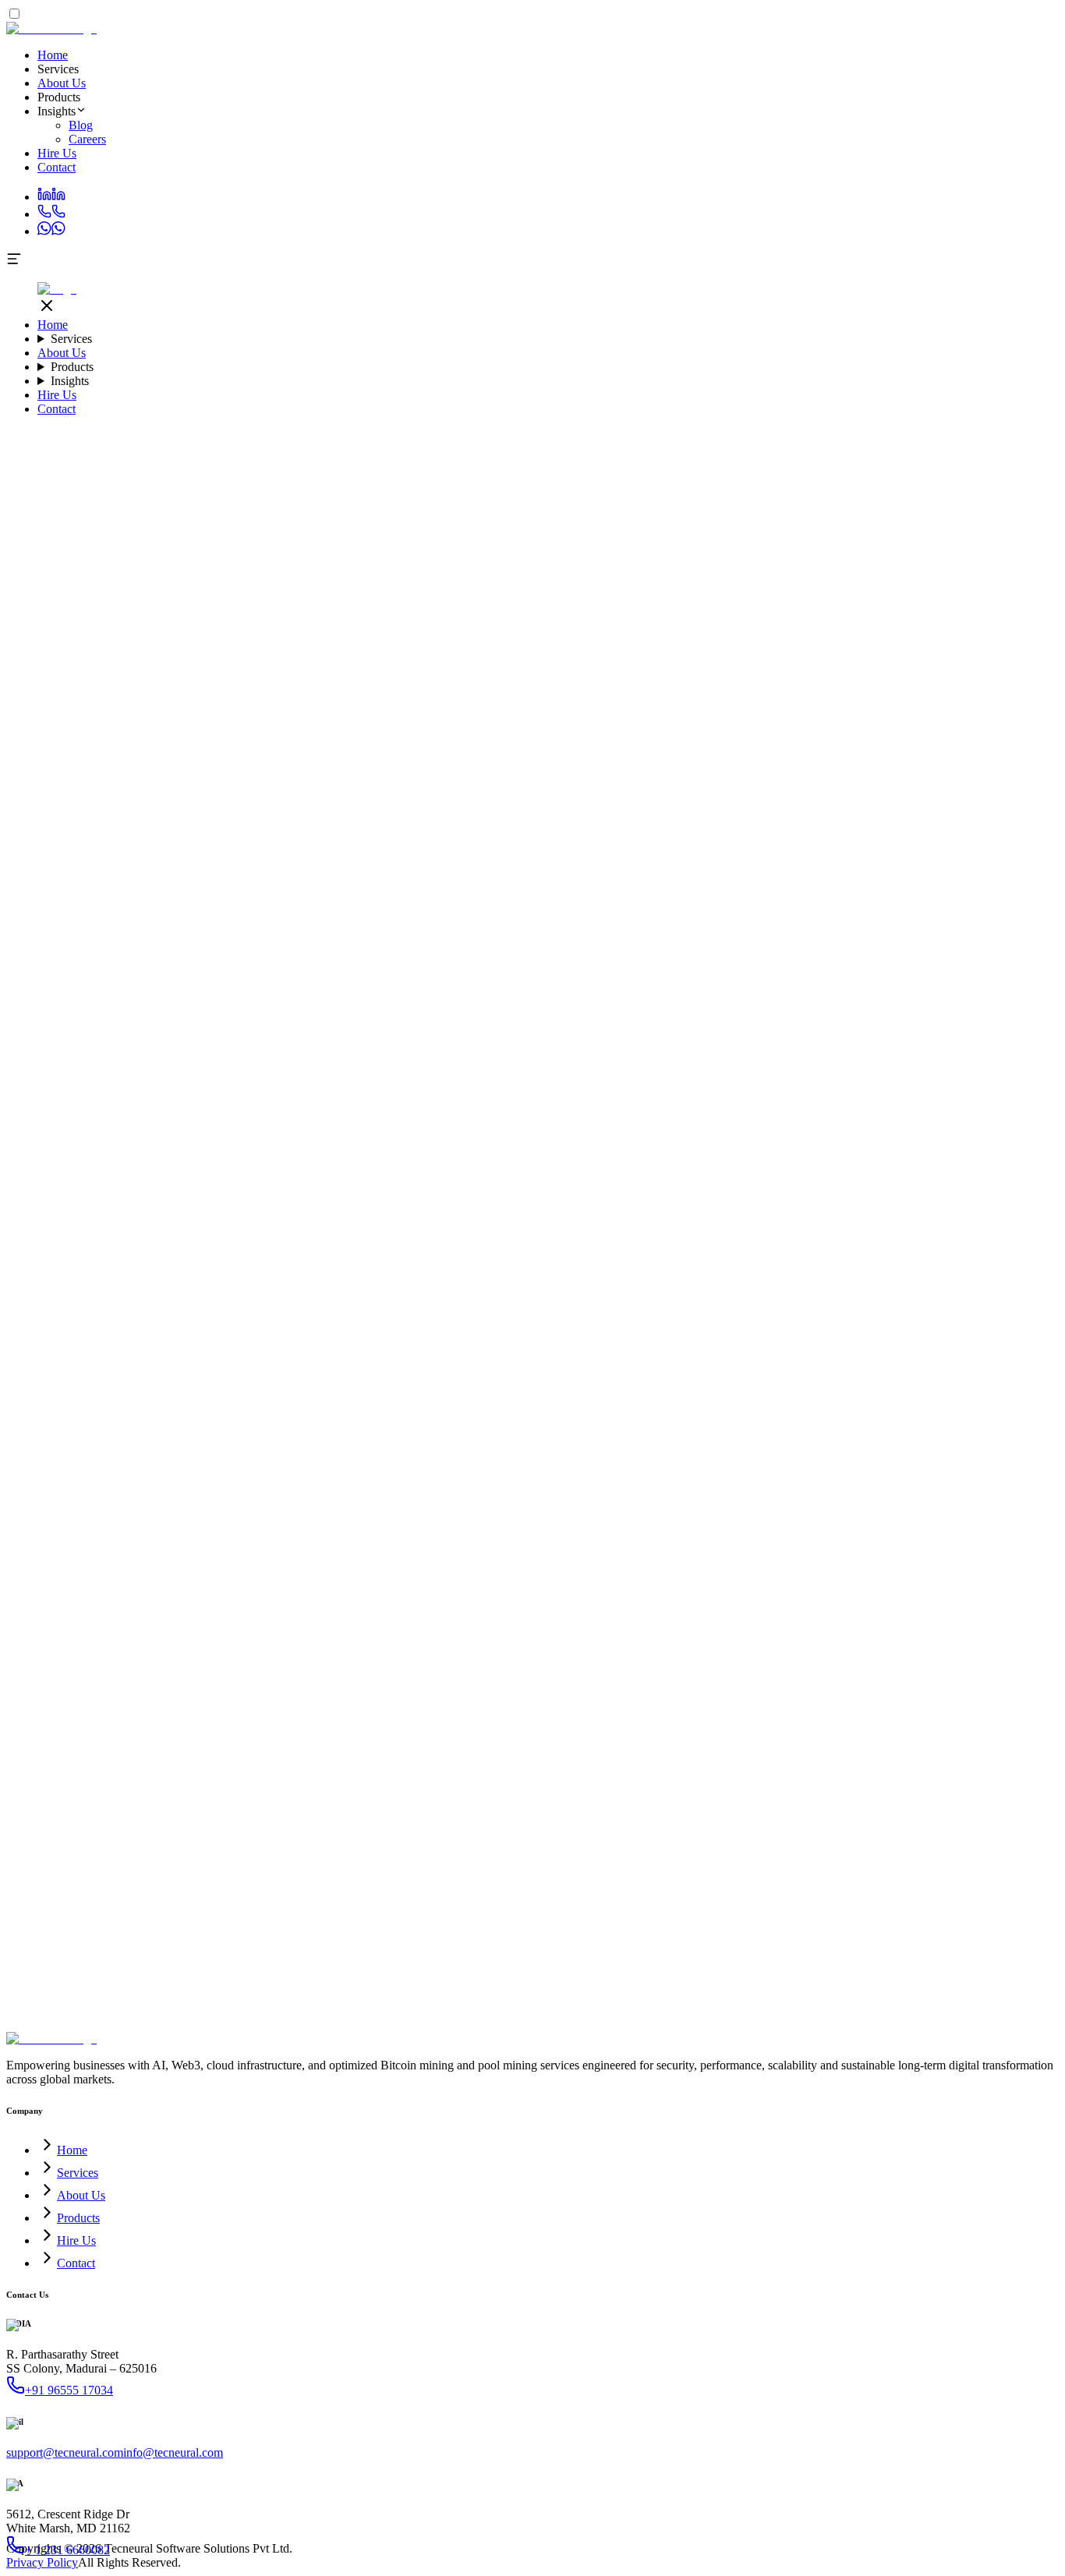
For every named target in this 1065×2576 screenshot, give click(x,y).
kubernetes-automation (223, 1216)
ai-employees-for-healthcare (914, 1061)
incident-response (102, 1230)
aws (16, 977)
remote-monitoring (676, 1201)
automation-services (118, 1216)
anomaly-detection (218, 1201)
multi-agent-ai (702, 1131)
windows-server (713, 991)
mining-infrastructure (916, 1187)
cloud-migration (474, 977)
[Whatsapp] (51, 231)
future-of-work (992, 1131)
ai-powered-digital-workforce (601, 1117)
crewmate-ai (336, 1061)
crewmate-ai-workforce (471, 1117)
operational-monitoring (575, 1201)
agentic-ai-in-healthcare (878, 1075)
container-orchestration (754, 1019)
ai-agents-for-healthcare (763, 1075)
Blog (81, 125)
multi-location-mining (775, 1201)
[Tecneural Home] (51, 28)
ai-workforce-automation (851, 1117)
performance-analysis (120, 1201)
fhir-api (561, 1033)
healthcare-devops (140, 1019)
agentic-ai (936, 1117)
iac (817, 1019)
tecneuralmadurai (65, 1061)
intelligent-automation (817, 1103)
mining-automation (753, 1187)
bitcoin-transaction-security (266, 1173)
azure (145, 977)
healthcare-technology (533, 1019)
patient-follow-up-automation (239, 1103)
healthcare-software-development (117, 1047)
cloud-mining (832, 1187)
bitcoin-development (898, 1173)
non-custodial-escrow (616, 1173)
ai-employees (506, 1061)
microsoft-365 (639, 991)
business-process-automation (941, 1103)
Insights (70, 381)
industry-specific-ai (784, 1230)
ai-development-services (162, 1117)
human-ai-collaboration (899, 1131)
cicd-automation (439, 1019)
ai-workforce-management (699, 1103)
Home (53, 55)
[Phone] (51, 214)
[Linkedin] (51, 197)
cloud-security (385, 1005)
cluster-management (927, 1216)
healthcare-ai (570, 1061)
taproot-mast (713, 1159)
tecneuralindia (224, 1061)
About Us (62, 83)
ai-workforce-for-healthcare (778, 1061)
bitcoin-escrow (261, 1159)
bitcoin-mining (105, 1187)
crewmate (282, 1061)
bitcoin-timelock (783, 1159)
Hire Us (57, 153)
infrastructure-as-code (755, 1005)
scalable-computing (189, 991)
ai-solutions (859, 1230)
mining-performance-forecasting (440, 1201)
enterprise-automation (130, 1145)
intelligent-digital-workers (246, 1145)
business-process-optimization (741, 1145)
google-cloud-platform (308, 977)
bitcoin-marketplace (151, 1173)
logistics (402, 1230)
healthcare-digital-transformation (495, 1103)
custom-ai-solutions (429, 1145)
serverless (404, 991)
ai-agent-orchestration (789, 1131)
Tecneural (780, 1047)
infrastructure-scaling (776, 977)
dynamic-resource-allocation (593, 1216)
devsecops (672, 1019)
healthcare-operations (363, 1103)
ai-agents (695, 1117)
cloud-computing (555, 977)
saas (282, 1230)
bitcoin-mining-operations (316, 1187)
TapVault (825, 1173)
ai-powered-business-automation (145, 1159)
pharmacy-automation (114, 1103)
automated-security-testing (217, 1033)
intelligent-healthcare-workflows (136, 1089)
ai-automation (993, 1117)
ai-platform (88, 1258)
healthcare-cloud (760, 1033)
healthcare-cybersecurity (860, 1033)
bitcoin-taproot (646, 1159)
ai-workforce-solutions (270, 1131)
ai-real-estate (928, 1244)
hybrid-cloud (573, 991)
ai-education (867, 1244)
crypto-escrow (528, 1173)
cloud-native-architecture (562, 1230)
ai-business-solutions (164, 1131)
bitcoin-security (370, 1173)
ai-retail (819, 1244)
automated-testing (867, 1019)
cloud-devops (499, 1047)
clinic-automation (663, 1075)
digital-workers (754, 1117)
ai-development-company (539, 1145)
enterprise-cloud (502, 991)
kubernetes (140, 1005)
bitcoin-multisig (572, 1159)
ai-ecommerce (395, 1244)
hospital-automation (572, 1075)
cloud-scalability (460, 1005)
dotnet (768, 991)
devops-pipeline (298, 1019)
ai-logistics (456, 1244)
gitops (138, 1033)
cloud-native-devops (582, 1047)
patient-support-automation (430, 1089)
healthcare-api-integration (657, 1033)
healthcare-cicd (222, 1019)
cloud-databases (341, 991)
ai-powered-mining (523, 1187)
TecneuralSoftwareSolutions (184, 1258)
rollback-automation (423, 1033)
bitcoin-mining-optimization (638, 1187)
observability (92, 1033)
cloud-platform (399, 977)
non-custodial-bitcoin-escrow (368, 1159)
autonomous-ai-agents (614, 1131)
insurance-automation (888, 1089)
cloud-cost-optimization (645, 1005)
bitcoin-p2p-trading (487, 1159)
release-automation (327, 1033)
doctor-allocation (794, 1089)
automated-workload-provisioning (440, 1216)
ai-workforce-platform (420, 1061)
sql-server (807, 991)
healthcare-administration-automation (152, 1075)
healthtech (945, 1033)
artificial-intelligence (957, 991)
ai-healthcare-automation (303, 1075)
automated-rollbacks (828, 1216)
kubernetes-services (418, 1047)
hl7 (587, 1033)
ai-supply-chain (520, 1244)
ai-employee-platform (378, 1131)
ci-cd (840, 1201)
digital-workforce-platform (495, 1131)
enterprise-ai (605, 1103)
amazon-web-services (79, 977)
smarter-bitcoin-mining (197, 1187)
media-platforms (462, 1230)
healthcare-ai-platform (275, 1117)
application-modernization (660, 977)
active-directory (869, 991)
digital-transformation (880, 977)
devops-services (238, 1047)
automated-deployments (720, 1216)
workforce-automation (869, 1145)
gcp (244, 977)
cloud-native (196, 1005)
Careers (87, 139)
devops (446, 991)
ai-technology (635, 1145)
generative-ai (96, 1244)
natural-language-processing (197, 1244)
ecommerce (354, 1230)
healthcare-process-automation (290, 1089)
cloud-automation (851, 1005)
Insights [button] (57, 111)
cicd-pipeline (368, 1019)
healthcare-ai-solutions (656, 1061)
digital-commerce (450, 1173)
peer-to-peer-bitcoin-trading (736, 1173)
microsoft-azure (196, 977)
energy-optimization (312, 1201)
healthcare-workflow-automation (444, 1075)
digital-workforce (372, 1117)
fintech (309, 1230)
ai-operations (955, 1145)
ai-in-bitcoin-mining (428, 1187)
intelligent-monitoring (905, 1201)
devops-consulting (939, 1005)
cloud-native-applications (288, 1005)
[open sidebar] (14, 262)
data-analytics (80, 1005)
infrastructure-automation (694, 1047)
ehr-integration (508, 1033)
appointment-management (690, 1089)
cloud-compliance (543, 1005)
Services (71, 339)
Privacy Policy (42, 2562)
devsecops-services (324, 1047)
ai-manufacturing (599, 1244)
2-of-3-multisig (859, 1159)
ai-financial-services (690, 1244)
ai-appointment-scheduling (561, 1089)
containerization (317, 1216)
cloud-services (106, 991)
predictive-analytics (313, 1244)
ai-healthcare (770, 1244)
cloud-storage (269, 991)
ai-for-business (345, 1145)
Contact (57, 167)
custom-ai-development (680, 1230)
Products (72, 367)
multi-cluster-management (209, 1230)
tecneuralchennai (148, 1061)
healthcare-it (617, 1019)
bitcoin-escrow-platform (955, 1159)
